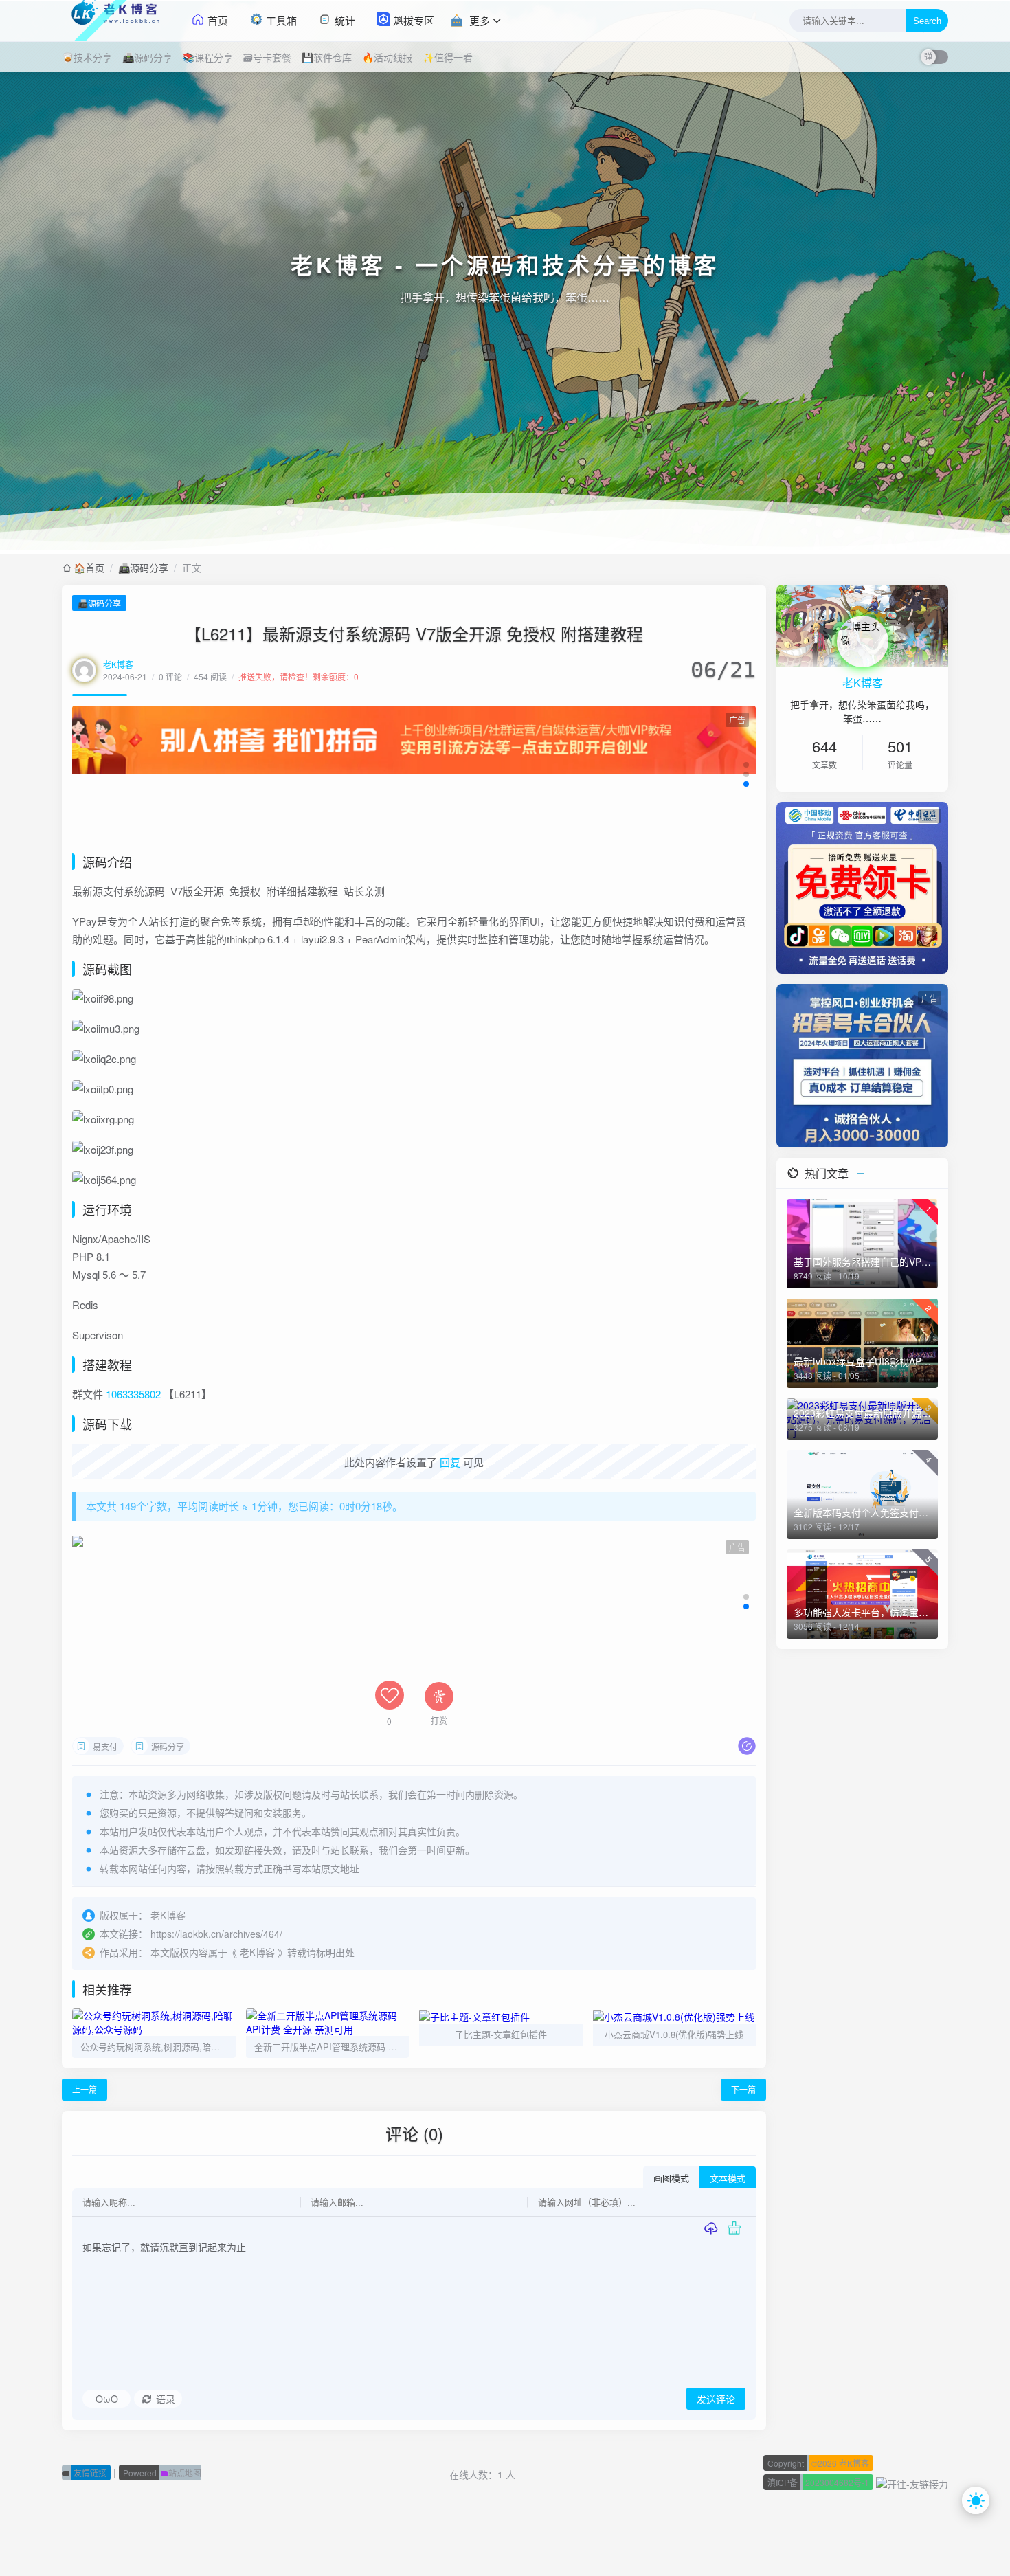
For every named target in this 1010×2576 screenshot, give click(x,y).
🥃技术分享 (87, 57)
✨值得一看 (448, 57)
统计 (344, 20)
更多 (480, 20)
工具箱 (280, 20)
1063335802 (133, 1394)
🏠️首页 (89, 568)
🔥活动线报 (387, 57)
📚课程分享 (208, 57)
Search (927, 21)
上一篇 (85, 2089)
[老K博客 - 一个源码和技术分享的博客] (119, 21)
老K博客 (118, 664)
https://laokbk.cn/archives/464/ (216, 1934)
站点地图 (162, 2473)
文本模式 (728, 2179)
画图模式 (671, 2179)
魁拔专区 (412, 20)
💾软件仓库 (327, 57)
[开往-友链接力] (912, 2482)
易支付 (105, 1746)
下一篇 (743, 2089)
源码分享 (168, 1746)
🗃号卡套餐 (267, 57)
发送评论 (716, 2399)
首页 (216, 20)
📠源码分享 (147, 57)
